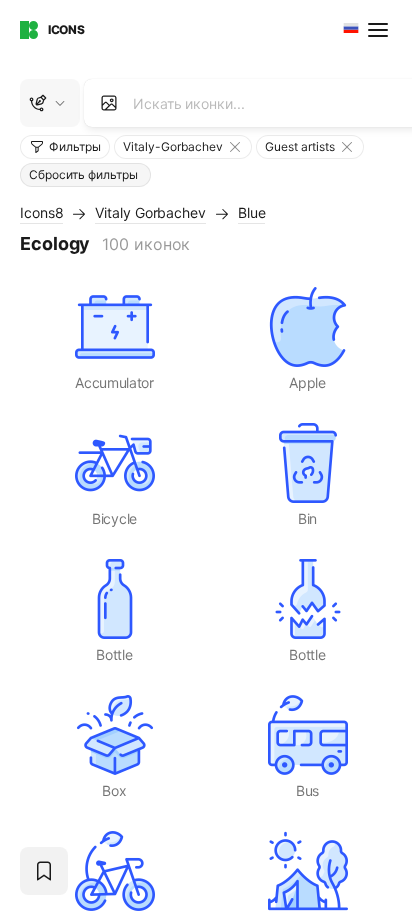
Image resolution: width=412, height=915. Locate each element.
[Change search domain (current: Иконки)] (50, 103)
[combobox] (349, 30)
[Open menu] (380, 30)
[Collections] (44, 871)
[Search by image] (109, 103)
